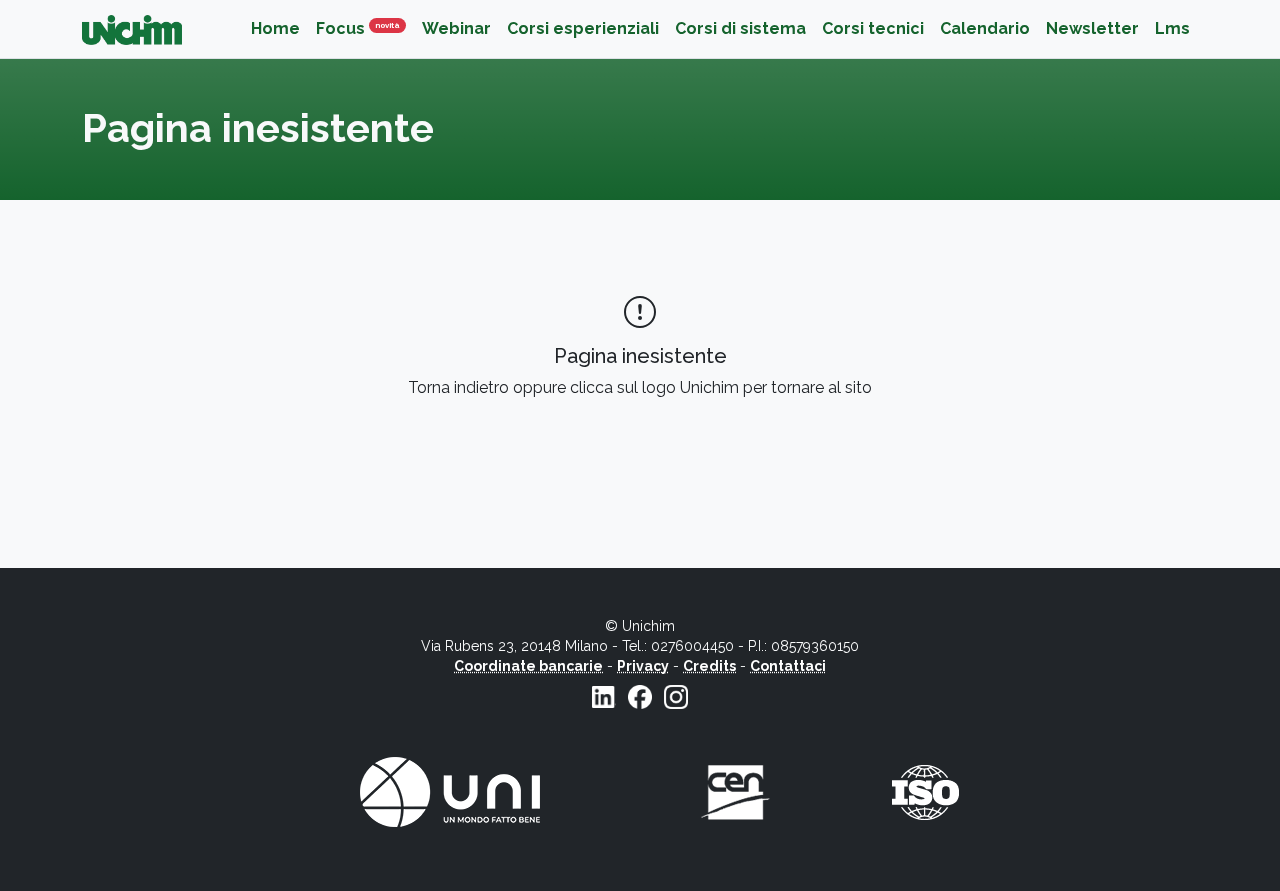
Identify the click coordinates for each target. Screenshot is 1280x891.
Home (275, 28)
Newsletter (1092, 28)
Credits (709, 666)
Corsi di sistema (740, 28)
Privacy (643, 666)
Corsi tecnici (873, 28)
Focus (365, 28)
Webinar (456, 28)
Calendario (985, 28)
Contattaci (788, 666)
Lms (1172, 28)
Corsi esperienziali (583, 28)
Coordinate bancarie (528, 666)
